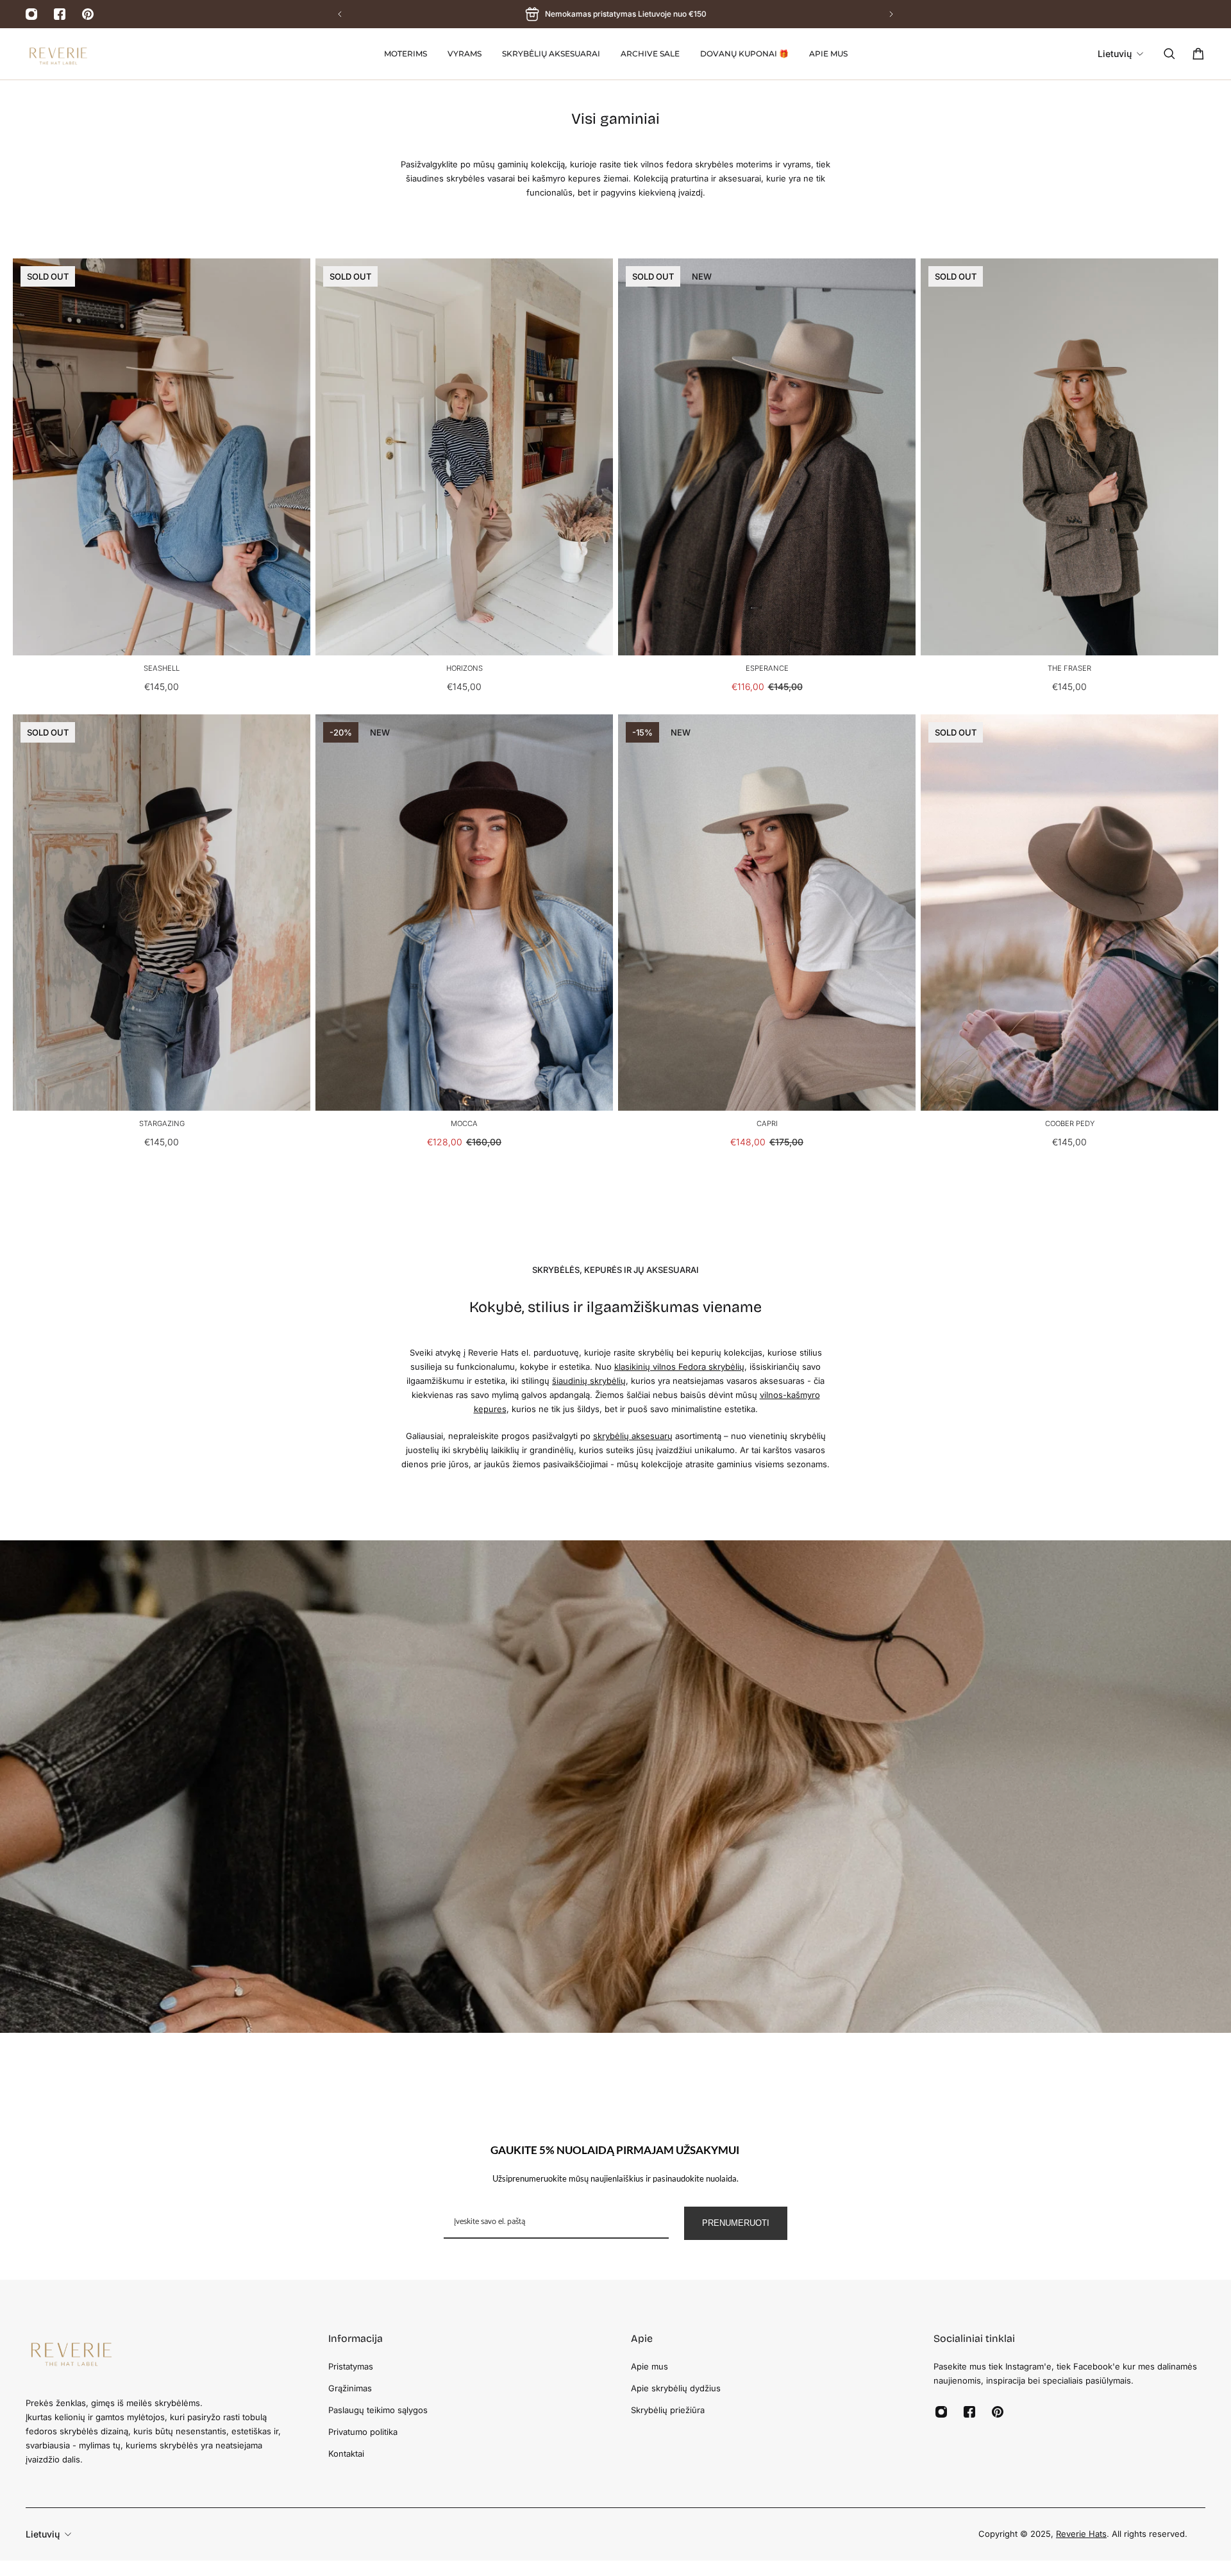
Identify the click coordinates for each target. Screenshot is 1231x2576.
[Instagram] (31, 14)
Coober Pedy (1070, 1124)
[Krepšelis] (1198, 54)
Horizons (465, 668)
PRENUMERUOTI (736, 2223)
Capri (767, 1124)
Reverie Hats (1081, 2534)
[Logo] (58, 54)
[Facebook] (60, 14)
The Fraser (1069, 668)
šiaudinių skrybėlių (589, 1381)
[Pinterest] (88, 14)
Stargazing (162, 1124)
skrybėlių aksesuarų (633, 1436)
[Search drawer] (1169, 54)
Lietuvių (43, 2534)
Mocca (464, 1124)
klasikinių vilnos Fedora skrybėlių (679, 1367)
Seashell (162, 668)
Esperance (767, 668)
